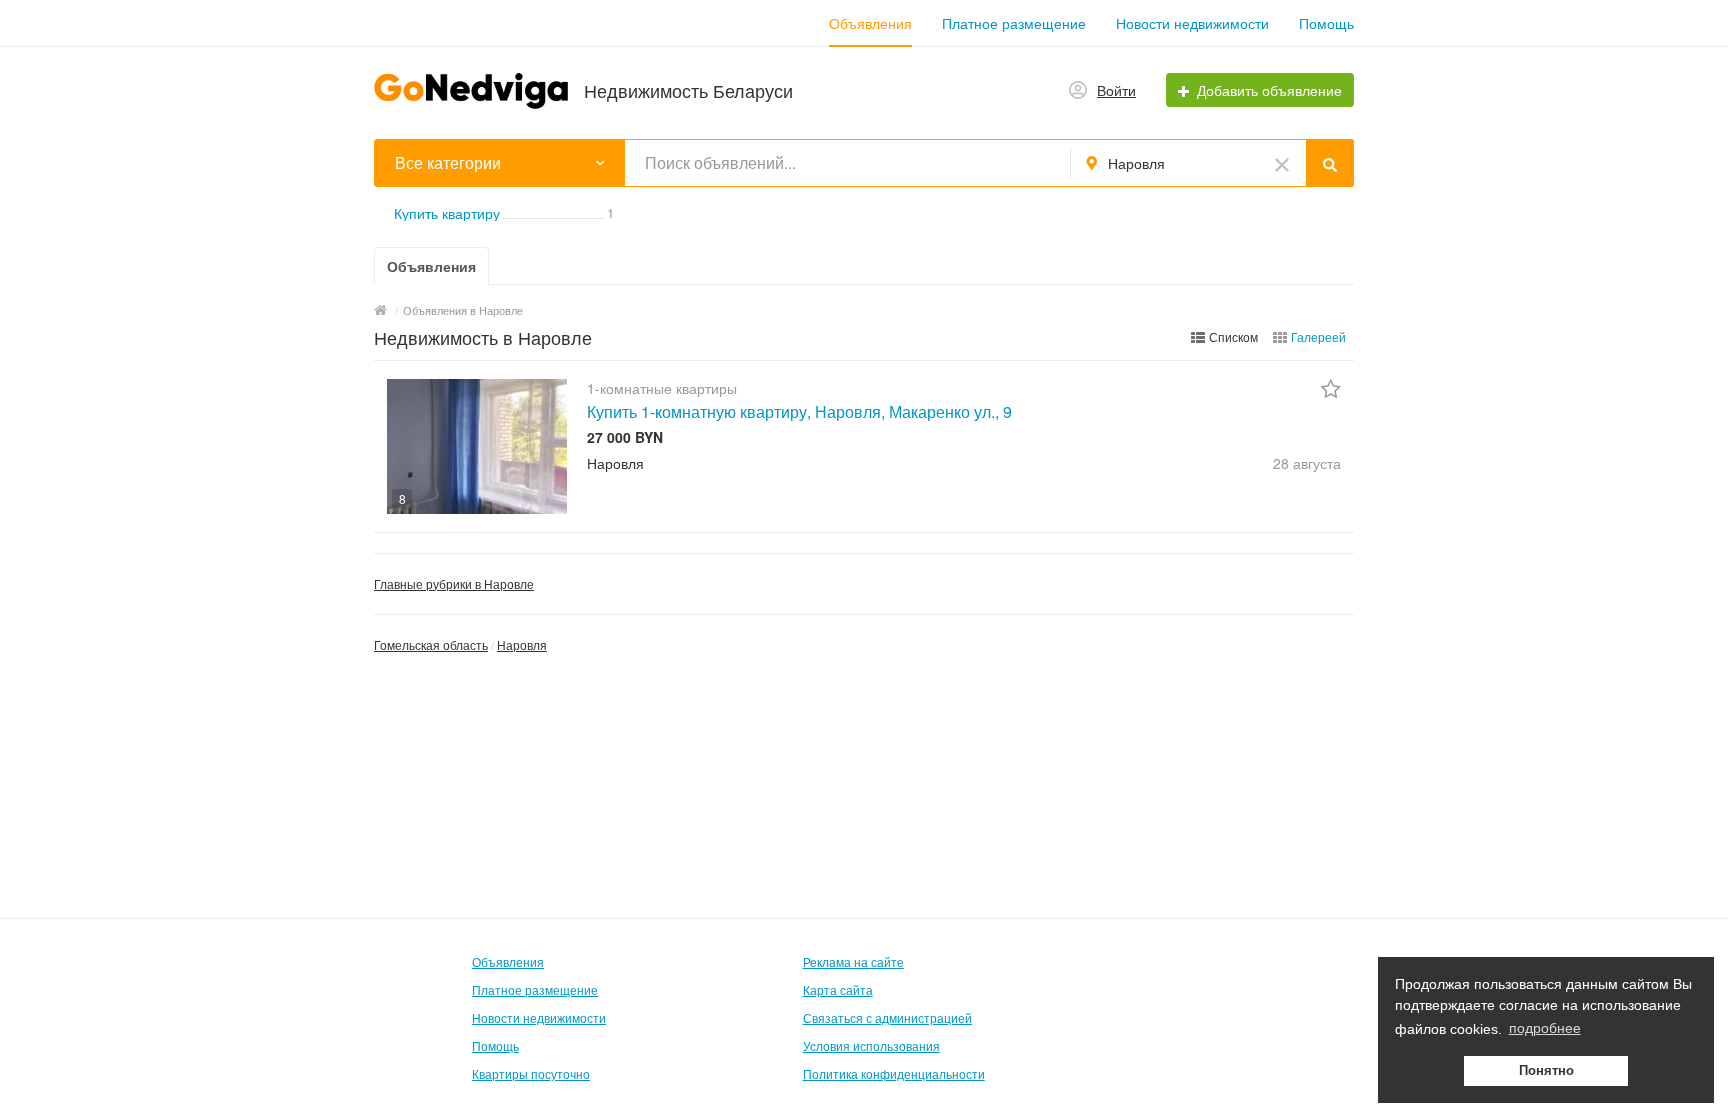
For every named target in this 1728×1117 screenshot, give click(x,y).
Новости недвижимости (1192, 23)
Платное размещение (1014, 23)
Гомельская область (431, 644)
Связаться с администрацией (887, 1017)
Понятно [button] (1546, 1071)
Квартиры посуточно (531, 1073)
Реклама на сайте (853, 961)
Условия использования (871, 1045)
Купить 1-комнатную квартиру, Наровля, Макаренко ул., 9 (799, 411)
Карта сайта (838, 989)
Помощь (1326, 23)
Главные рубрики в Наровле (454, 583)
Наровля (522, 644)
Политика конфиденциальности (894, 1073)
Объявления (870, 23)
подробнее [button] (1545, 1028)
